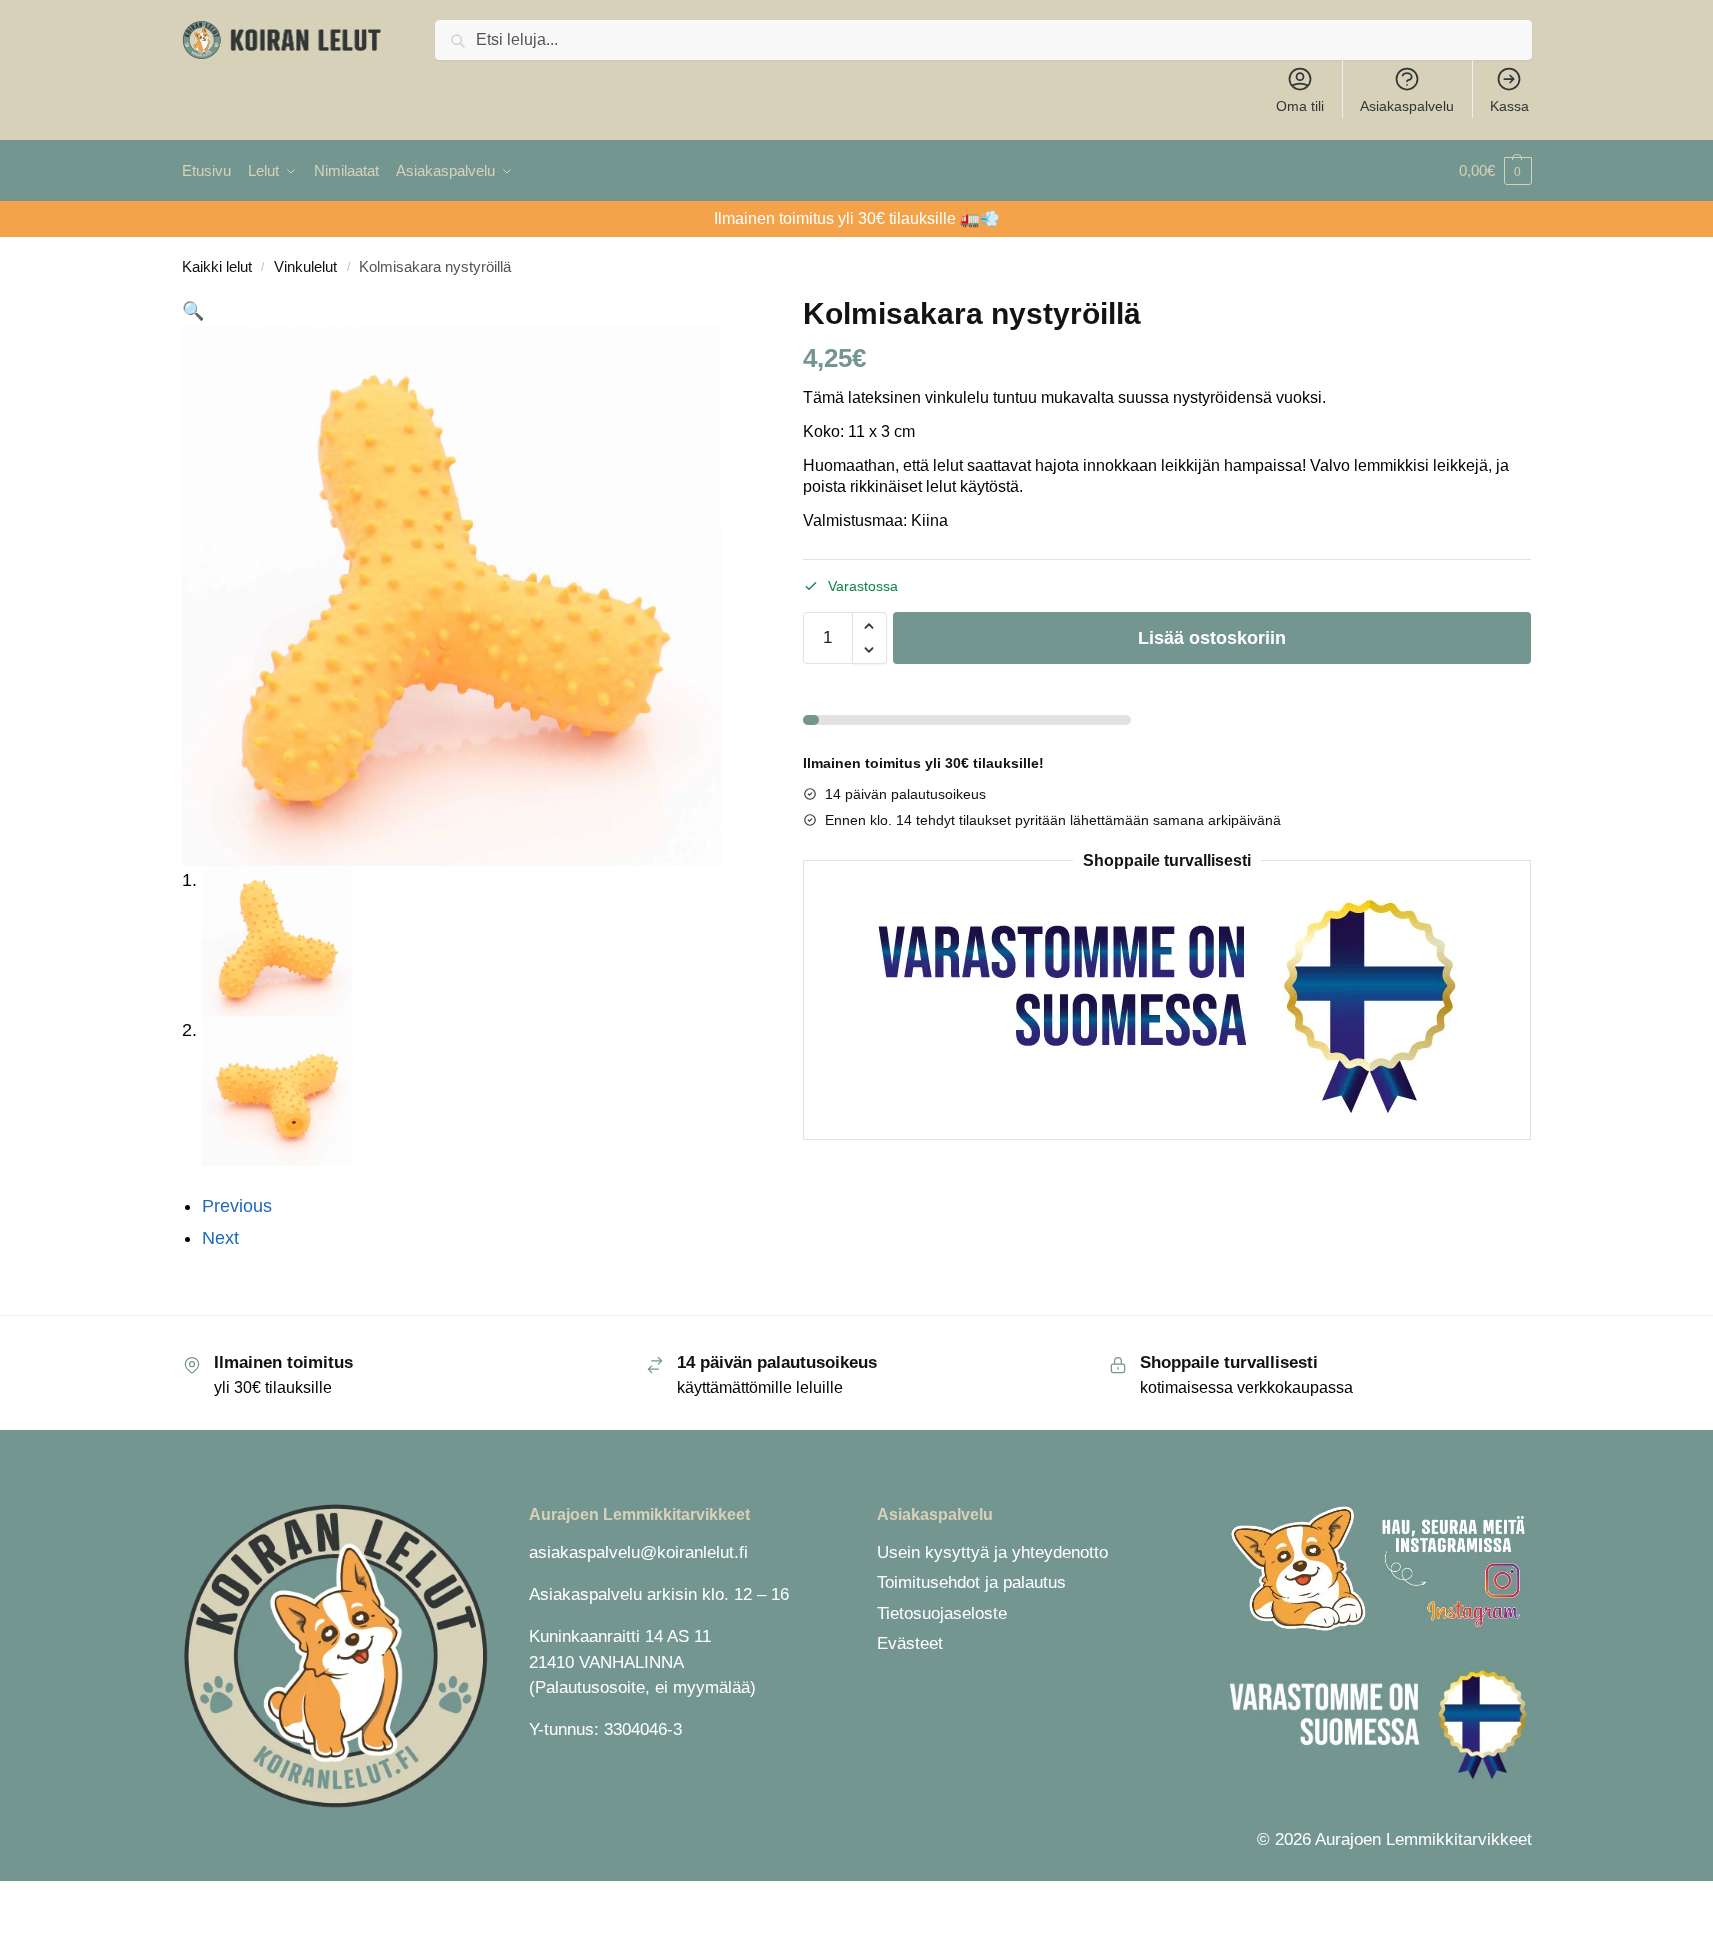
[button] (1495, 171)
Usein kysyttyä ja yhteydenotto (992, 1552)
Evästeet (910, 1643)
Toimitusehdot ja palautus (971, 1582)
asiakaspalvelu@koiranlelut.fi (638, 1552)
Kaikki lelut (217, 266)
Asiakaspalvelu (1407, 106)
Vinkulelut (305, 266)
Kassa (1509, 106)
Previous (237, 1206)
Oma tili (1300, 106)
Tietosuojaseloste (942, 1613)
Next (220, 1238)
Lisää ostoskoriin (1212, 638)
